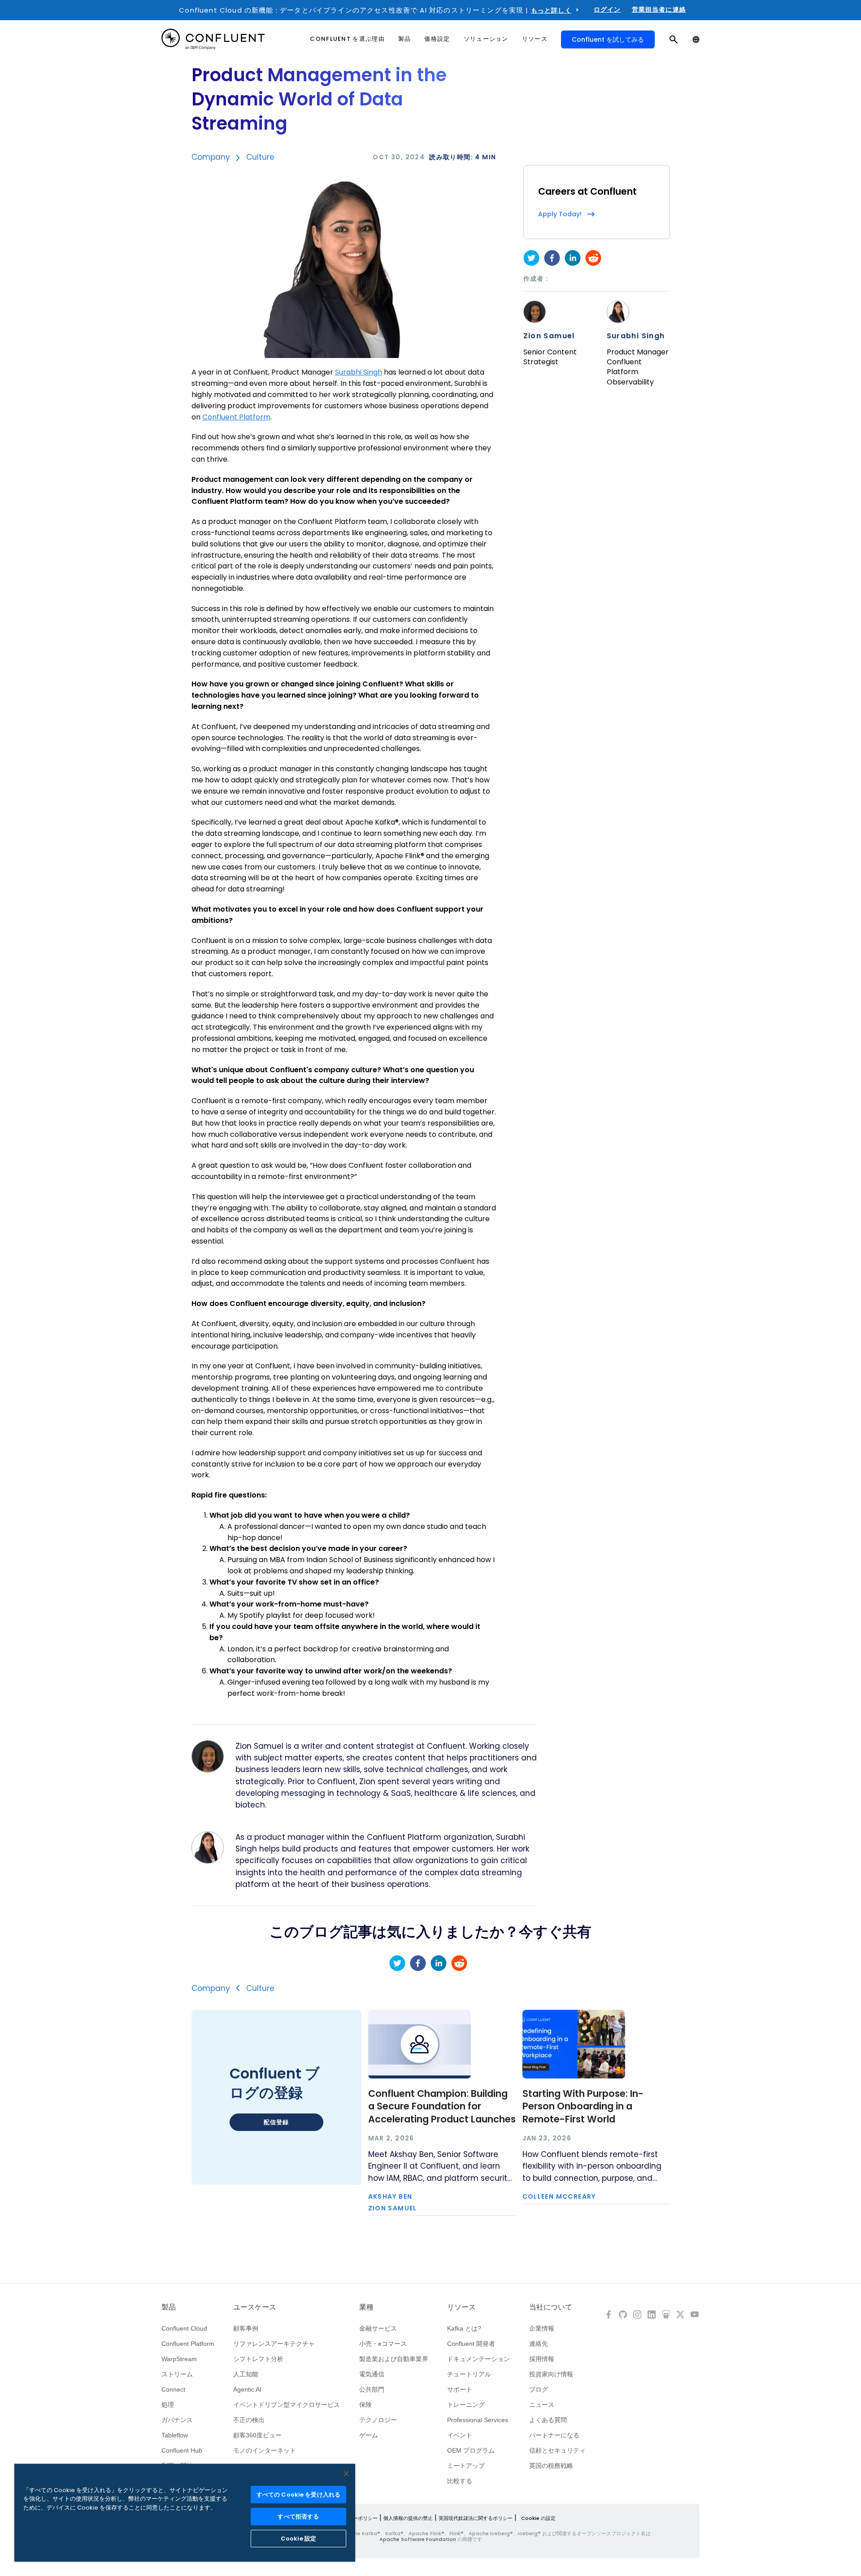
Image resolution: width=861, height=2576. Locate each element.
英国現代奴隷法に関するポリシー (476, 2518)
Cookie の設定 (538, 2518)
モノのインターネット (265, 2450)
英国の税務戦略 (551, 2466)
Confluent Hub (182, 2450)
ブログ (539, 2389)
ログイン (607, 9)
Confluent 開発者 (471, 2344)
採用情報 (542, 2359)
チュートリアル (469, 2374)
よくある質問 (548, 2420)
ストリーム (177, 2374)
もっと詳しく (551, 10)
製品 (169, 2307)
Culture (260, 157)
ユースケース (255, 2307)
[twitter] (531, 258)
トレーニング (466, 2405)
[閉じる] (346, 2474)
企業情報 (542, 2328)
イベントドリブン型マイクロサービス (287, 2405)
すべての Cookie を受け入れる (298, 2495)
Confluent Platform (188, 2344)
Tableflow (175, 2435)
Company (211, 157)
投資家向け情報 (551, 2374)
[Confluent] (213, 39)
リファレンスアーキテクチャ (274, 2344)
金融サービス (378, 2328)
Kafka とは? (464, 2328)
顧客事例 (246, 2328)
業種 (366, 2307)
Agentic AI (247, 2389)
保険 (365, 2405)
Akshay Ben (390, 2196)
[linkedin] (573, 258)
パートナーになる (554, 2435)
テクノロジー (378, 2420)
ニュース (542, 2405)
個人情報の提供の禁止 (408, 2518)
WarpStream (179, 2359)
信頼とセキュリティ (557, 2450)
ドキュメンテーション (478, 2359)
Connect (173, 2389)
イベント (460, 2435)
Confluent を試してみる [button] (608, 39)
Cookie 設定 (298, 2539)
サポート (460, 2389)
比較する (460, 2481)
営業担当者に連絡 (659, 9)
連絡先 (539, 2344)
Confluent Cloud (184, 2328)
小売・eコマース (383, 2344)
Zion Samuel (549, 336)
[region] (185, 2513)
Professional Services (478, 2420)
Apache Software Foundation (418, 2539)
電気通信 (372, 2374)
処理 (168, 2405)
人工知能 (246, 2374)
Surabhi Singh (636, 336)
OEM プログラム (471, 2450)
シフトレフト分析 (258, 2359)
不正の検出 (249, 2420)
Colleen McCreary (559, 2196)
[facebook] (552, 258)
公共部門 (372, 2389)
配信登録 (276, 2122)
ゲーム (369, 2435)
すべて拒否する (298, 2517)
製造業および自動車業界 (394, 2359)
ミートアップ (466, 2466)
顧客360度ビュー (257, 2435)
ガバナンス (177, 2420)
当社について (551, 2307)
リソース (461, 2307)
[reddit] (593, 258)
